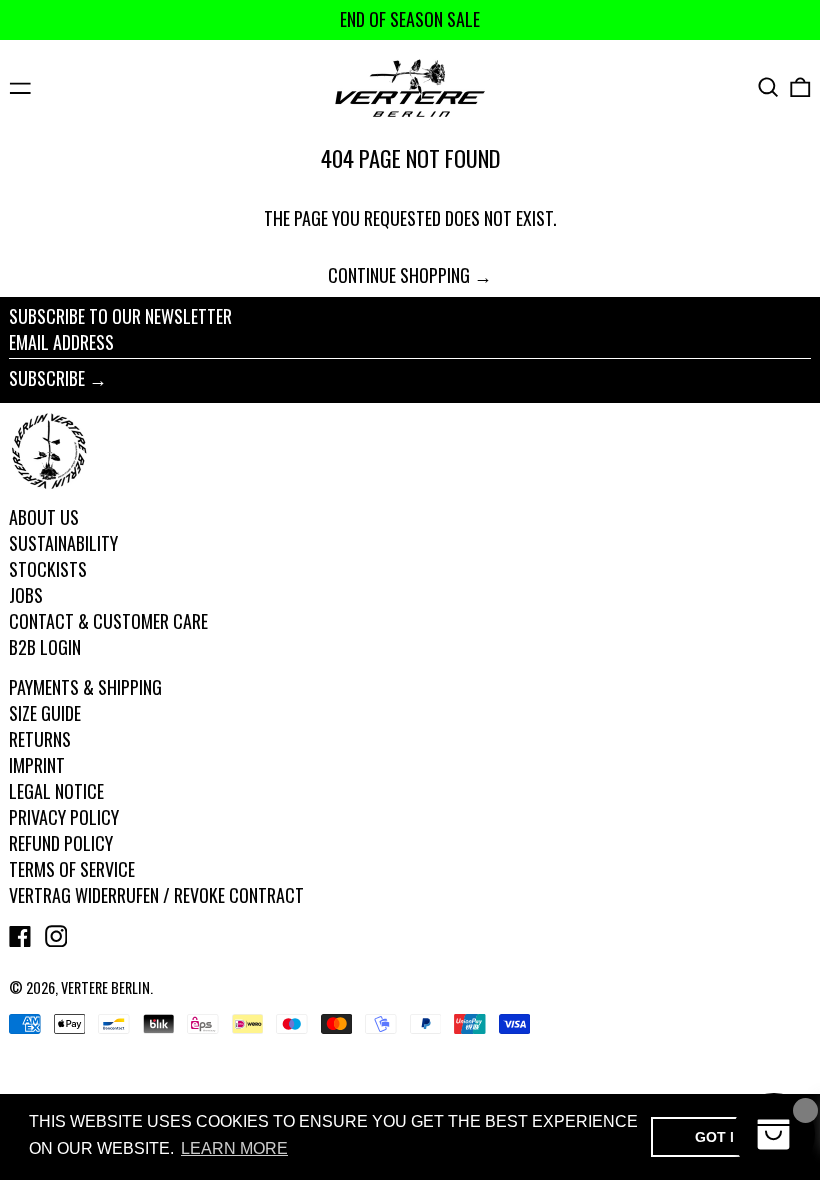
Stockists (48, 569)
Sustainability (63, 543)
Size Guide (45, 713)
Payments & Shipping (85, 687)
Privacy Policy (64, 817)
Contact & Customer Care (108, 621)
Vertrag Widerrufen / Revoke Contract (156, 895)
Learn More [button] (234, 1148)
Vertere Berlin (105, 987)
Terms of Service (72, 869)
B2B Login (45, 647)
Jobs (26, 595)
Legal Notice (56, 791)
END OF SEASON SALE (410, 19)
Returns (40, 739)
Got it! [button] (721, 1137)
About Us (44, 517)
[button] (768, 87)
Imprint (37, 765)
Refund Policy (61, 843)
